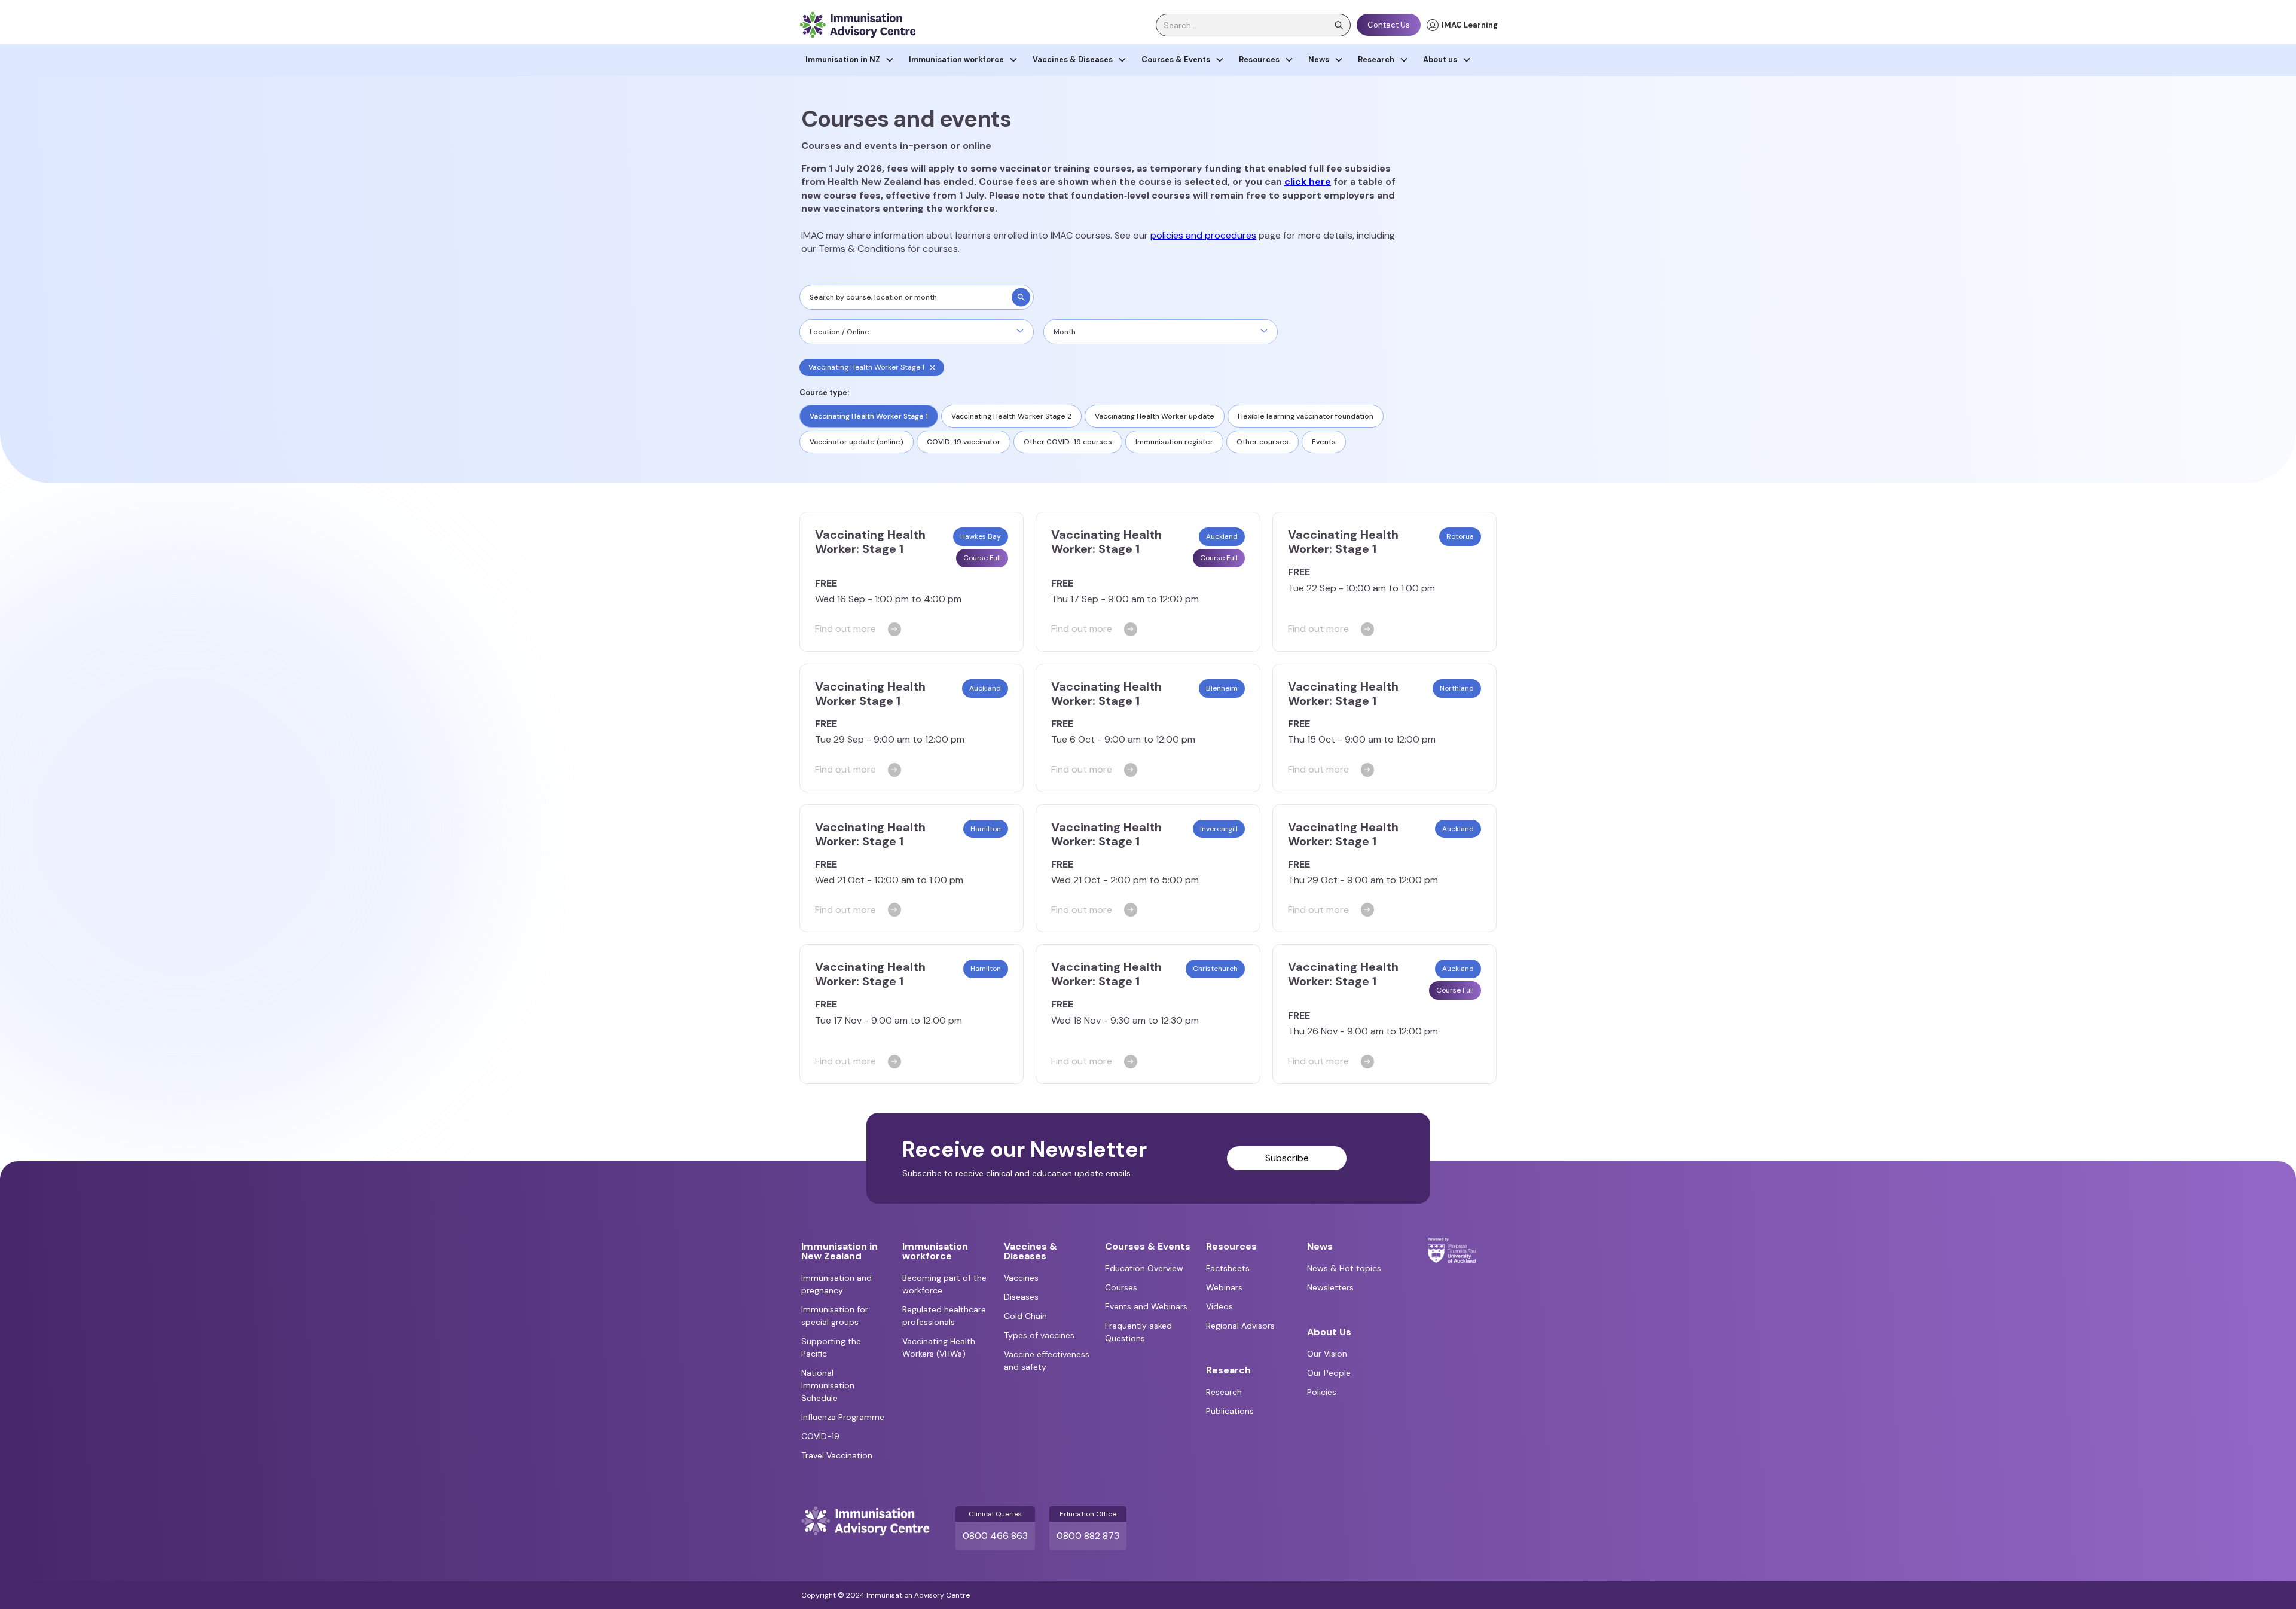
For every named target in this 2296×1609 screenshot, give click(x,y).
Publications (1230, 1411)
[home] (857, 25)
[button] (850, 60)
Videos (1219, 1306)
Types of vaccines (1039, 1335)
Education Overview (1144, 1268)
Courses (1121, 1287)
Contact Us (1389, 25)
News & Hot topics (1344, 1268)
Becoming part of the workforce (944, 1284)
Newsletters (1330, 1287)
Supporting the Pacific (831, 1347)
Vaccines (1021, 1278)
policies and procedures (1203, 235)
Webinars (1224, 1287)
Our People (1329, 1373)
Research (1224, 1392)
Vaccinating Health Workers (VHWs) (939, 1347)
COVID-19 (820, 1436)
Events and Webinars (1146, 1306)
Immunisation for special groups (835, 1316)
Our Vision (1327, 1354)
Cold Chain (1025, 1316)
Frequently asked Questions (1138, 1332)
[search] (1021, 297)
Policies (1322, 1392)
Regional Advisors (1240, 1326)
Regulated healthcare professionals (944, 1316)
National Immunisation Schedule (828, 1385)
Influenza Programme (843, 1417)
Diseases (1021, 1297)
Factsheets (1228, 1268)
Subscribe (1287, 1158)
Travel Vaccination (837, 1455)
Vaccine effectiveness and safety (1047, 1361)
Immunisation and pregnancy (836, 1284)
